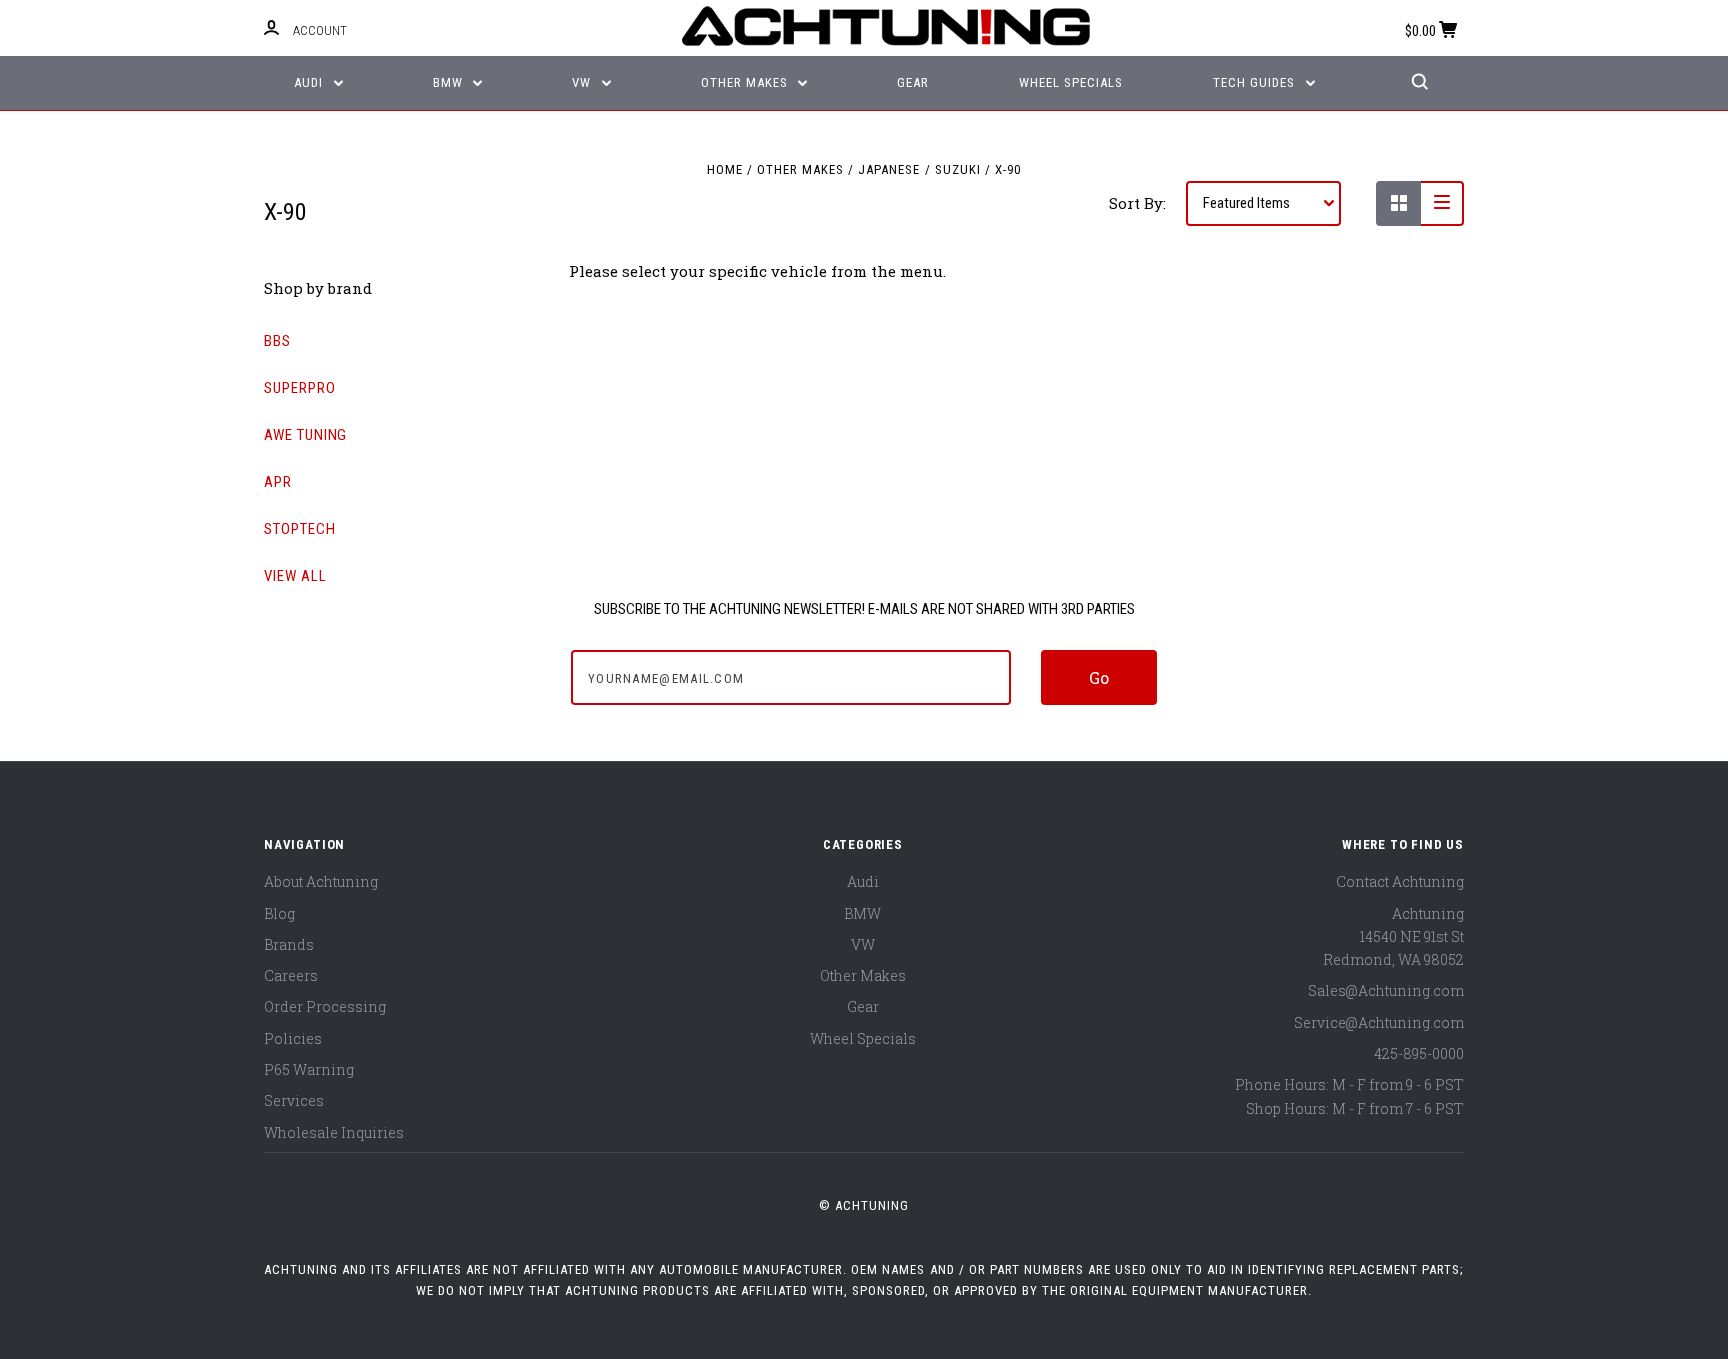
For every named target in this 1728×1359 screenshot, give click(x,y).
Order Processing (325, 1006)
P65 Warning (309, 1069)
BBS (277, 341)
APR (278, 482)
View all (295, 576)
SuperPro (300, 388)
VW (583, 82)
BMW (450, 82)
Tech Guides (1256, 82)
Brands (289, 944)
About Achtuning (321, 881)
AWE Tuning (305, 435)
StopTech (300, 529)
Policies (293, 1038)
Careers (291, 975)
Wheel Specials (1071, 82)
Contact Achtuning (1400, 881)
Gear (913, 82)
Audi (310, 82)
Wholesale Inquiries (334, 1132)
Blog (279, 913)
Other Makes (746, 82)
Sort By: (1137, 203)
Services (294, 1100)
